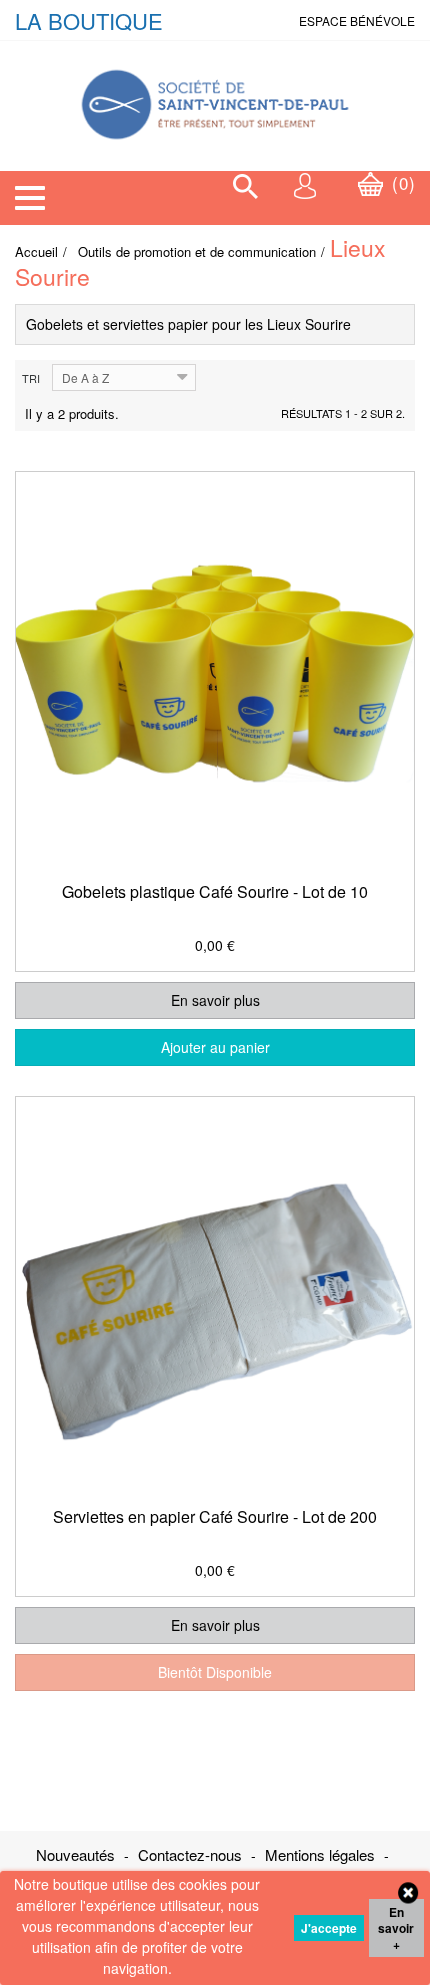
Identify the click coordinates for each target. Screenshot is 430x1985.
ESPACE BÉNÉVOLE (357, 20)
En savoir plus (215, 1000)
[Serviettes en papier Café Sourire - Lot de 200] (215, 1295)
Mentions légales (322, 1854)
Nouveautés (77, 1854)
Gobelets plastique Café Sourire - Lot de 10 (215, 891)
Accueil (36, 251)
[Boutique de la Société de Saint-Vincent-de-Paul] (215, 93)
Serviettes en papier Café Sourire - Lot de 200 (215, 1516)
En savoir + (396, 1928)
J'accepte (329, 1928)
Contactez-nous (192, 1854)
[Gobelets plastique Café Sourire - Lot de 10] (215, 670)
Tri (31, 378)
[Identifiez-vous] (305, 185)
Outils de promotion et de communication (197, 251)
